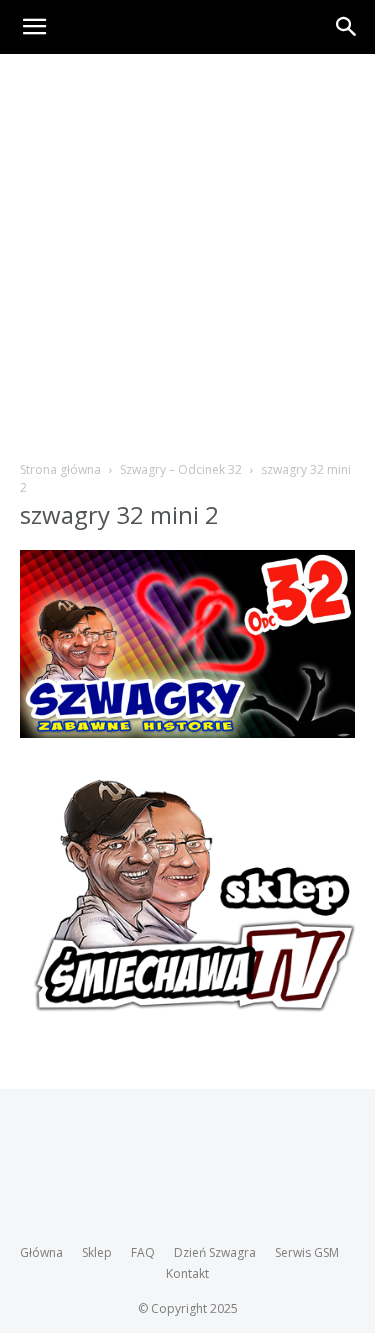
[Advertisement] (187, 251)
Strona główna (60, 469)
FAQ (143, 1252)
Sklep (97, 1252)
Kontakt (187, 1273)
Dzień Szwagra (215, 1252)
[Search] (347, 27)
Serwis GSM (307, 1252)
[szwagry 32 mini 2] (187, 732)
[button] (34, 27)
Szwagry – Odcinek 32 (181, 469)
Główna (41, 1252)
